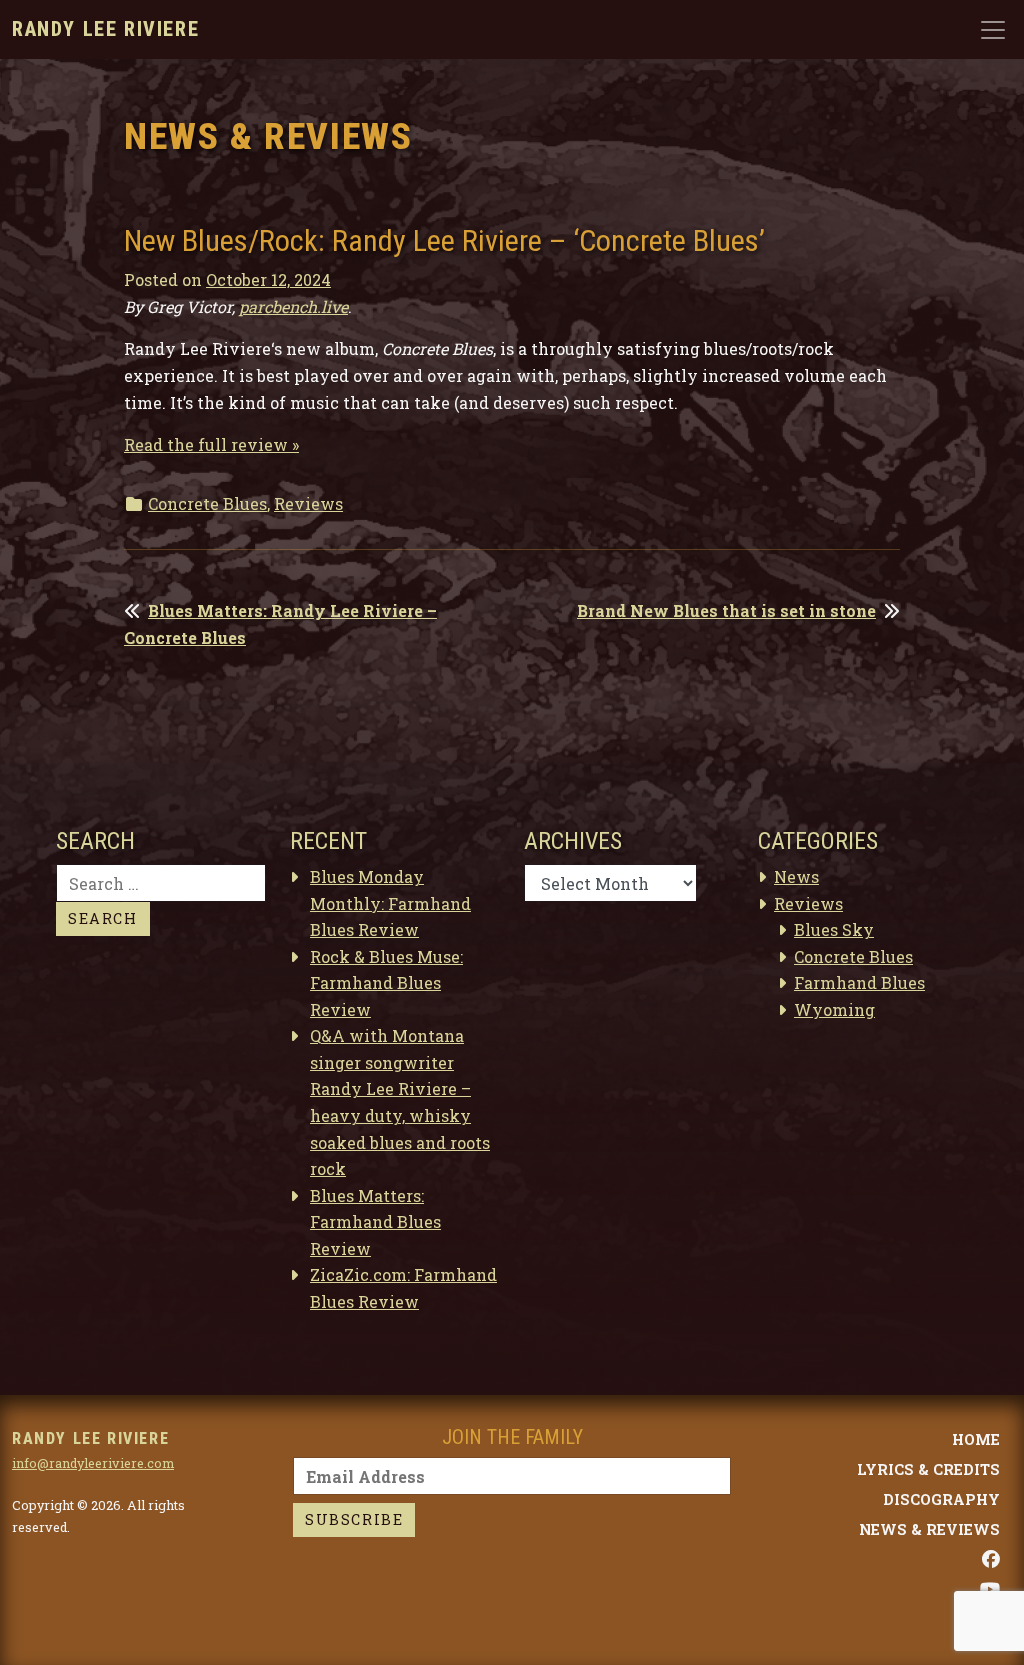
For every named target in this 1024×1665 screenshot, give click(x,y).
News (796, 876)
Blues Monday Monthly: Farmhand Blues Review (390, 903)
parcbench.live (293, 306)
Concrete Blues (207, 503)
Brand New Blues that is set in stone (726, 610)
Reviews (308, 503)
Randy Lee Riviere (105, 29)
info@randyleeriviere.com (93, 1463)
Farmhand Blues (859, 982)
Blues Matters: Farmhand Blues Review (375, 1222)
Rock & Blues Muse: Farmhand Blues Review (386, 983)
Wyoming (834, 1009)
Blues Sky (834, 929)
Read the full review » (211, 444)
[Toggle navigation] (993, 30)
